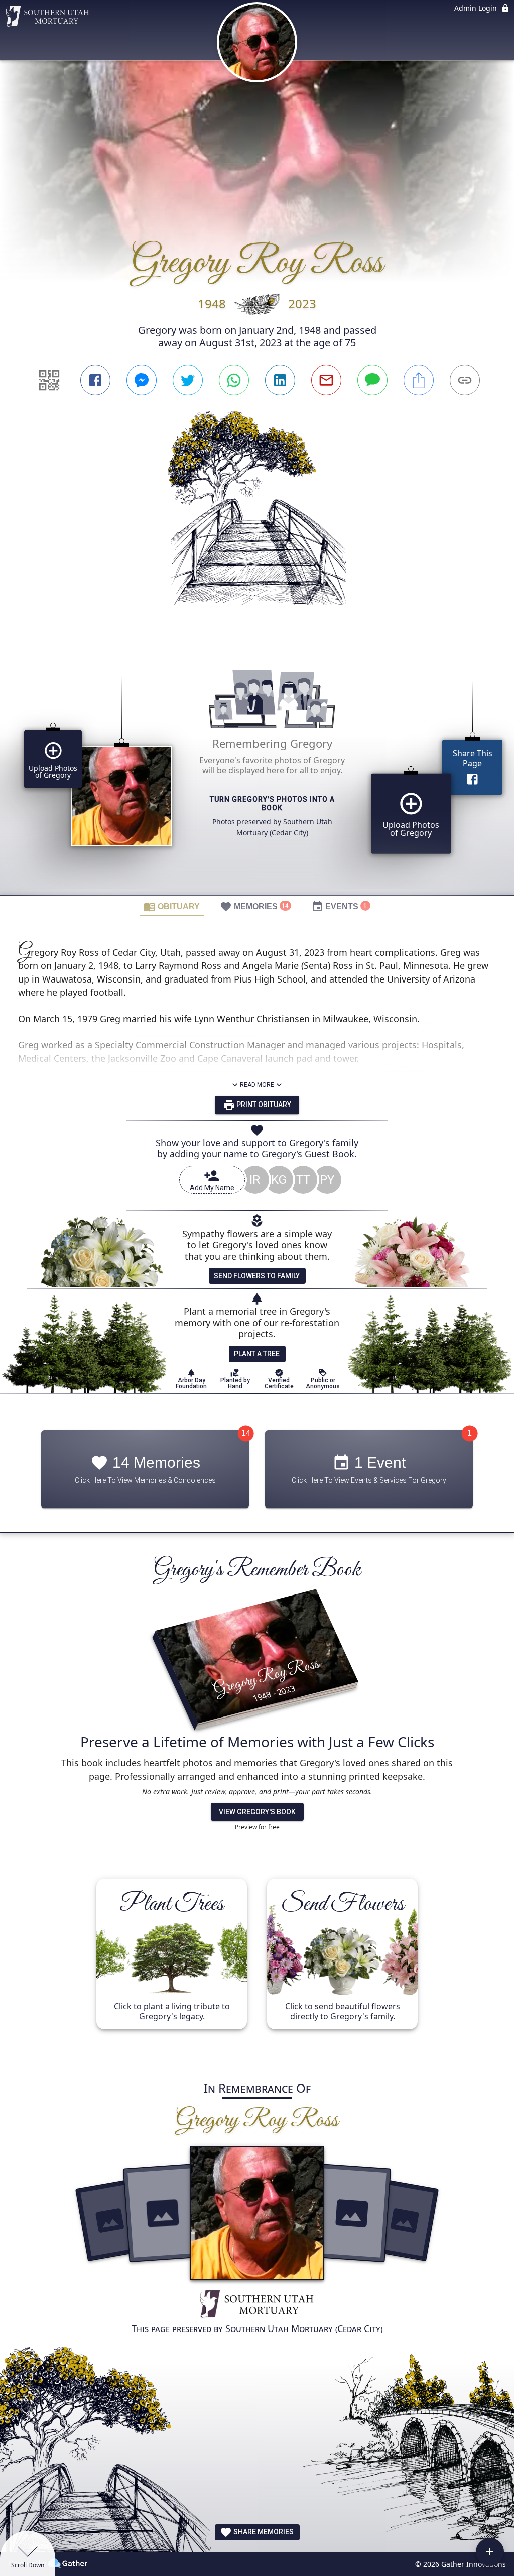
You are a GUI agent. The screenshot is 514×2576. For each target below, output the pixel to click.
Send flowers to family (257, 1276)
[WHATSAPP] (234, 380)
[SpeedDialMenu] (490, 2552)
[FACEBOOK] (95, 380)
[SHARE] (419, 380)
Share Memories (263, 2532)
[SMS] (372, 380)
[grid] (257, 769)
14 (246, 1433)
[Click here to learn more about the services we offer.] (257, 2305)
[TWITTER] (188, 380)
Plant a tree (257, 1354)
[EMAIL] (326, 380)
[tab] (172, 906)
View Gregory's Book (257, 1812)
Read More (257, 1085)
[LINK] (465, 380)
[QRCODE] (49, 380)
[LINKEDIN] (280, 380)
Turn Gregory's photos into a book (272, 804)
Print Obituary (263, 1105)
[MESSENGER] (142, 380)
